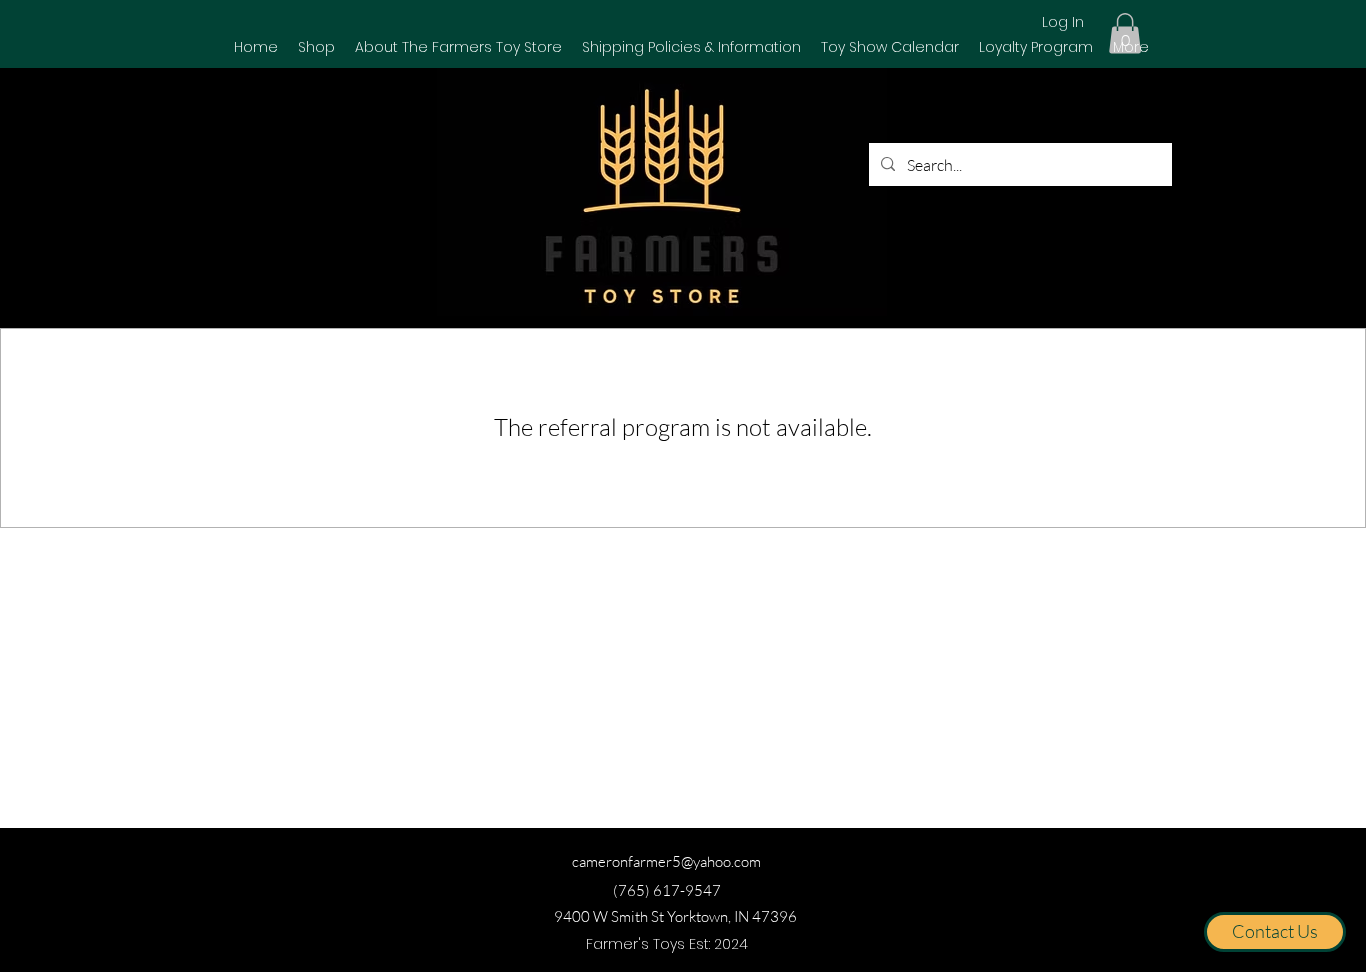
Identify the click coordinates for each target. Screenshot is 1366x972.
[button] (316, 47)
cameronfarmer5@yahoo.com (666, 861)
